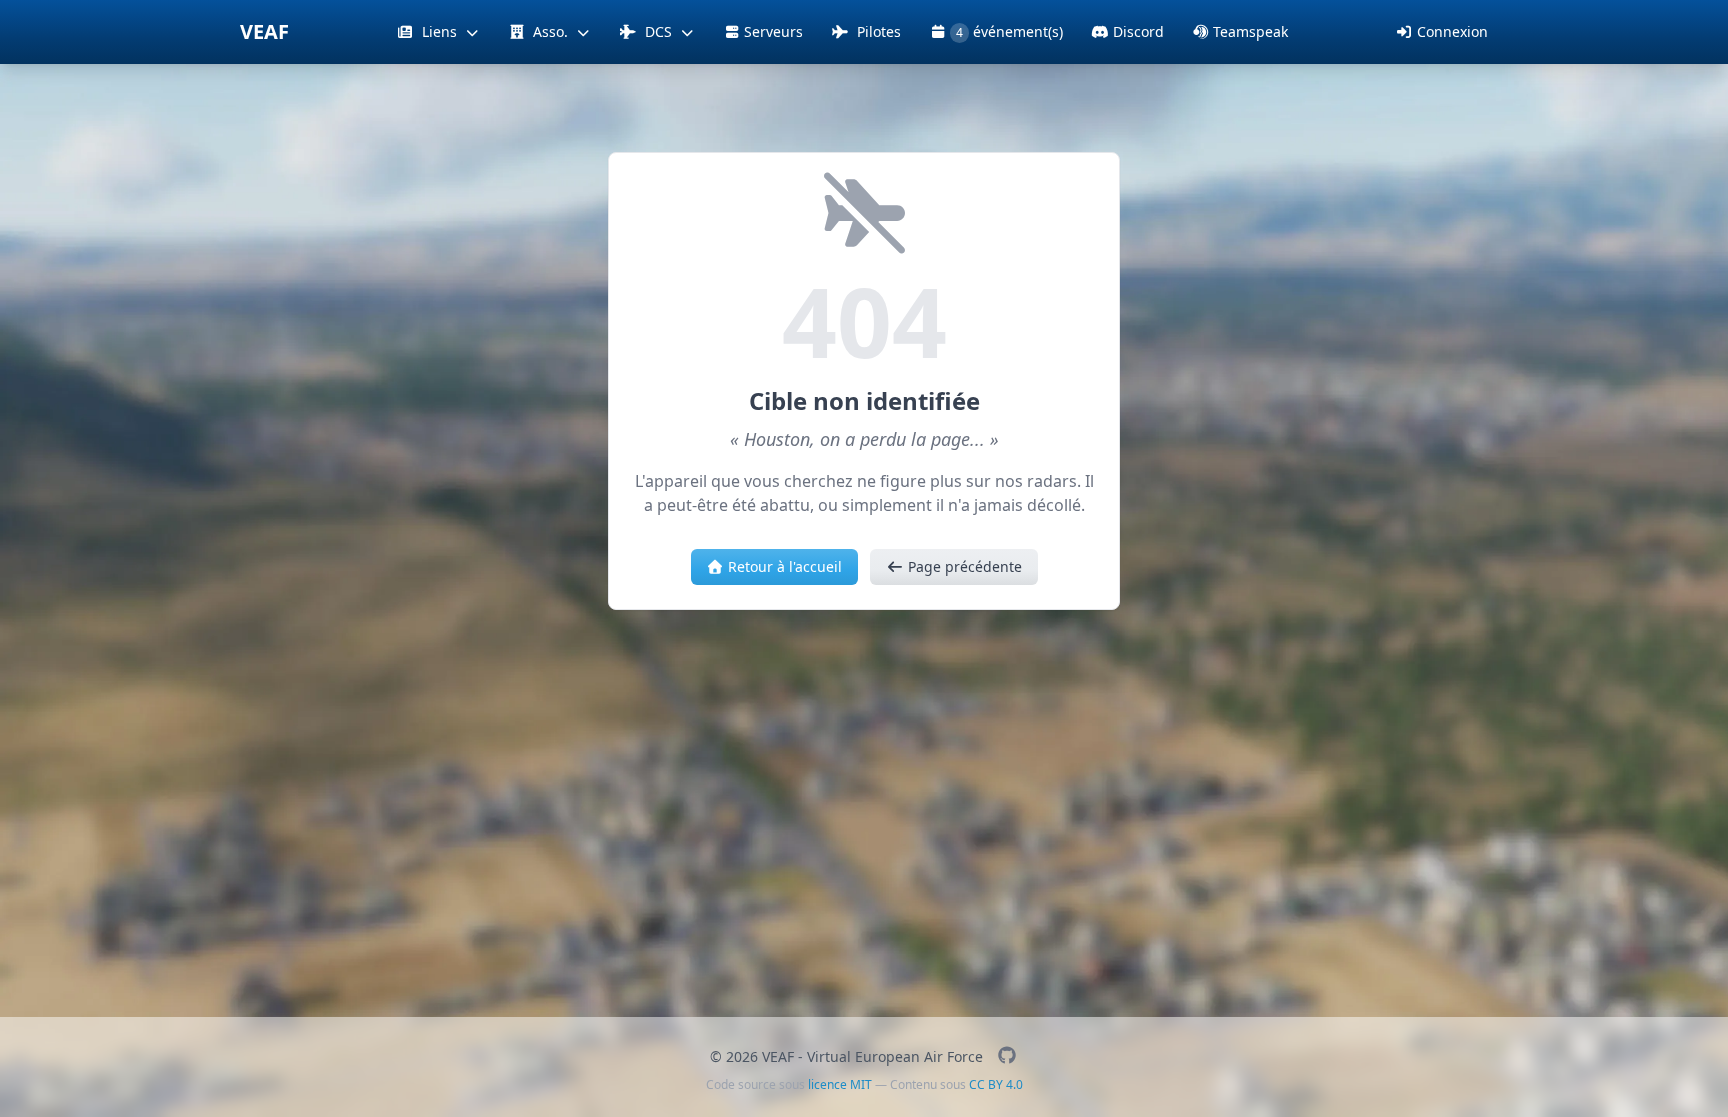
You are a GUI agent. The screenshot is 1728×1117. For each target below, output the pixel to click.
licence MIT (840, 1084)
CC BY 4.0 (996, 1084)
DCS (658, 31)
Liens (439, 31)
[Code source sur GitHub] (1006, 1056)
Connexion (1452, 31)
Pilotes (877, 31)
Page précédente (965, 566)
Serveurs (773, 31)
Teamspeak (1250, 31)
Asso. (550, 31)
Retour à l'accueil (785, 566)
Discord (1138, 31)
